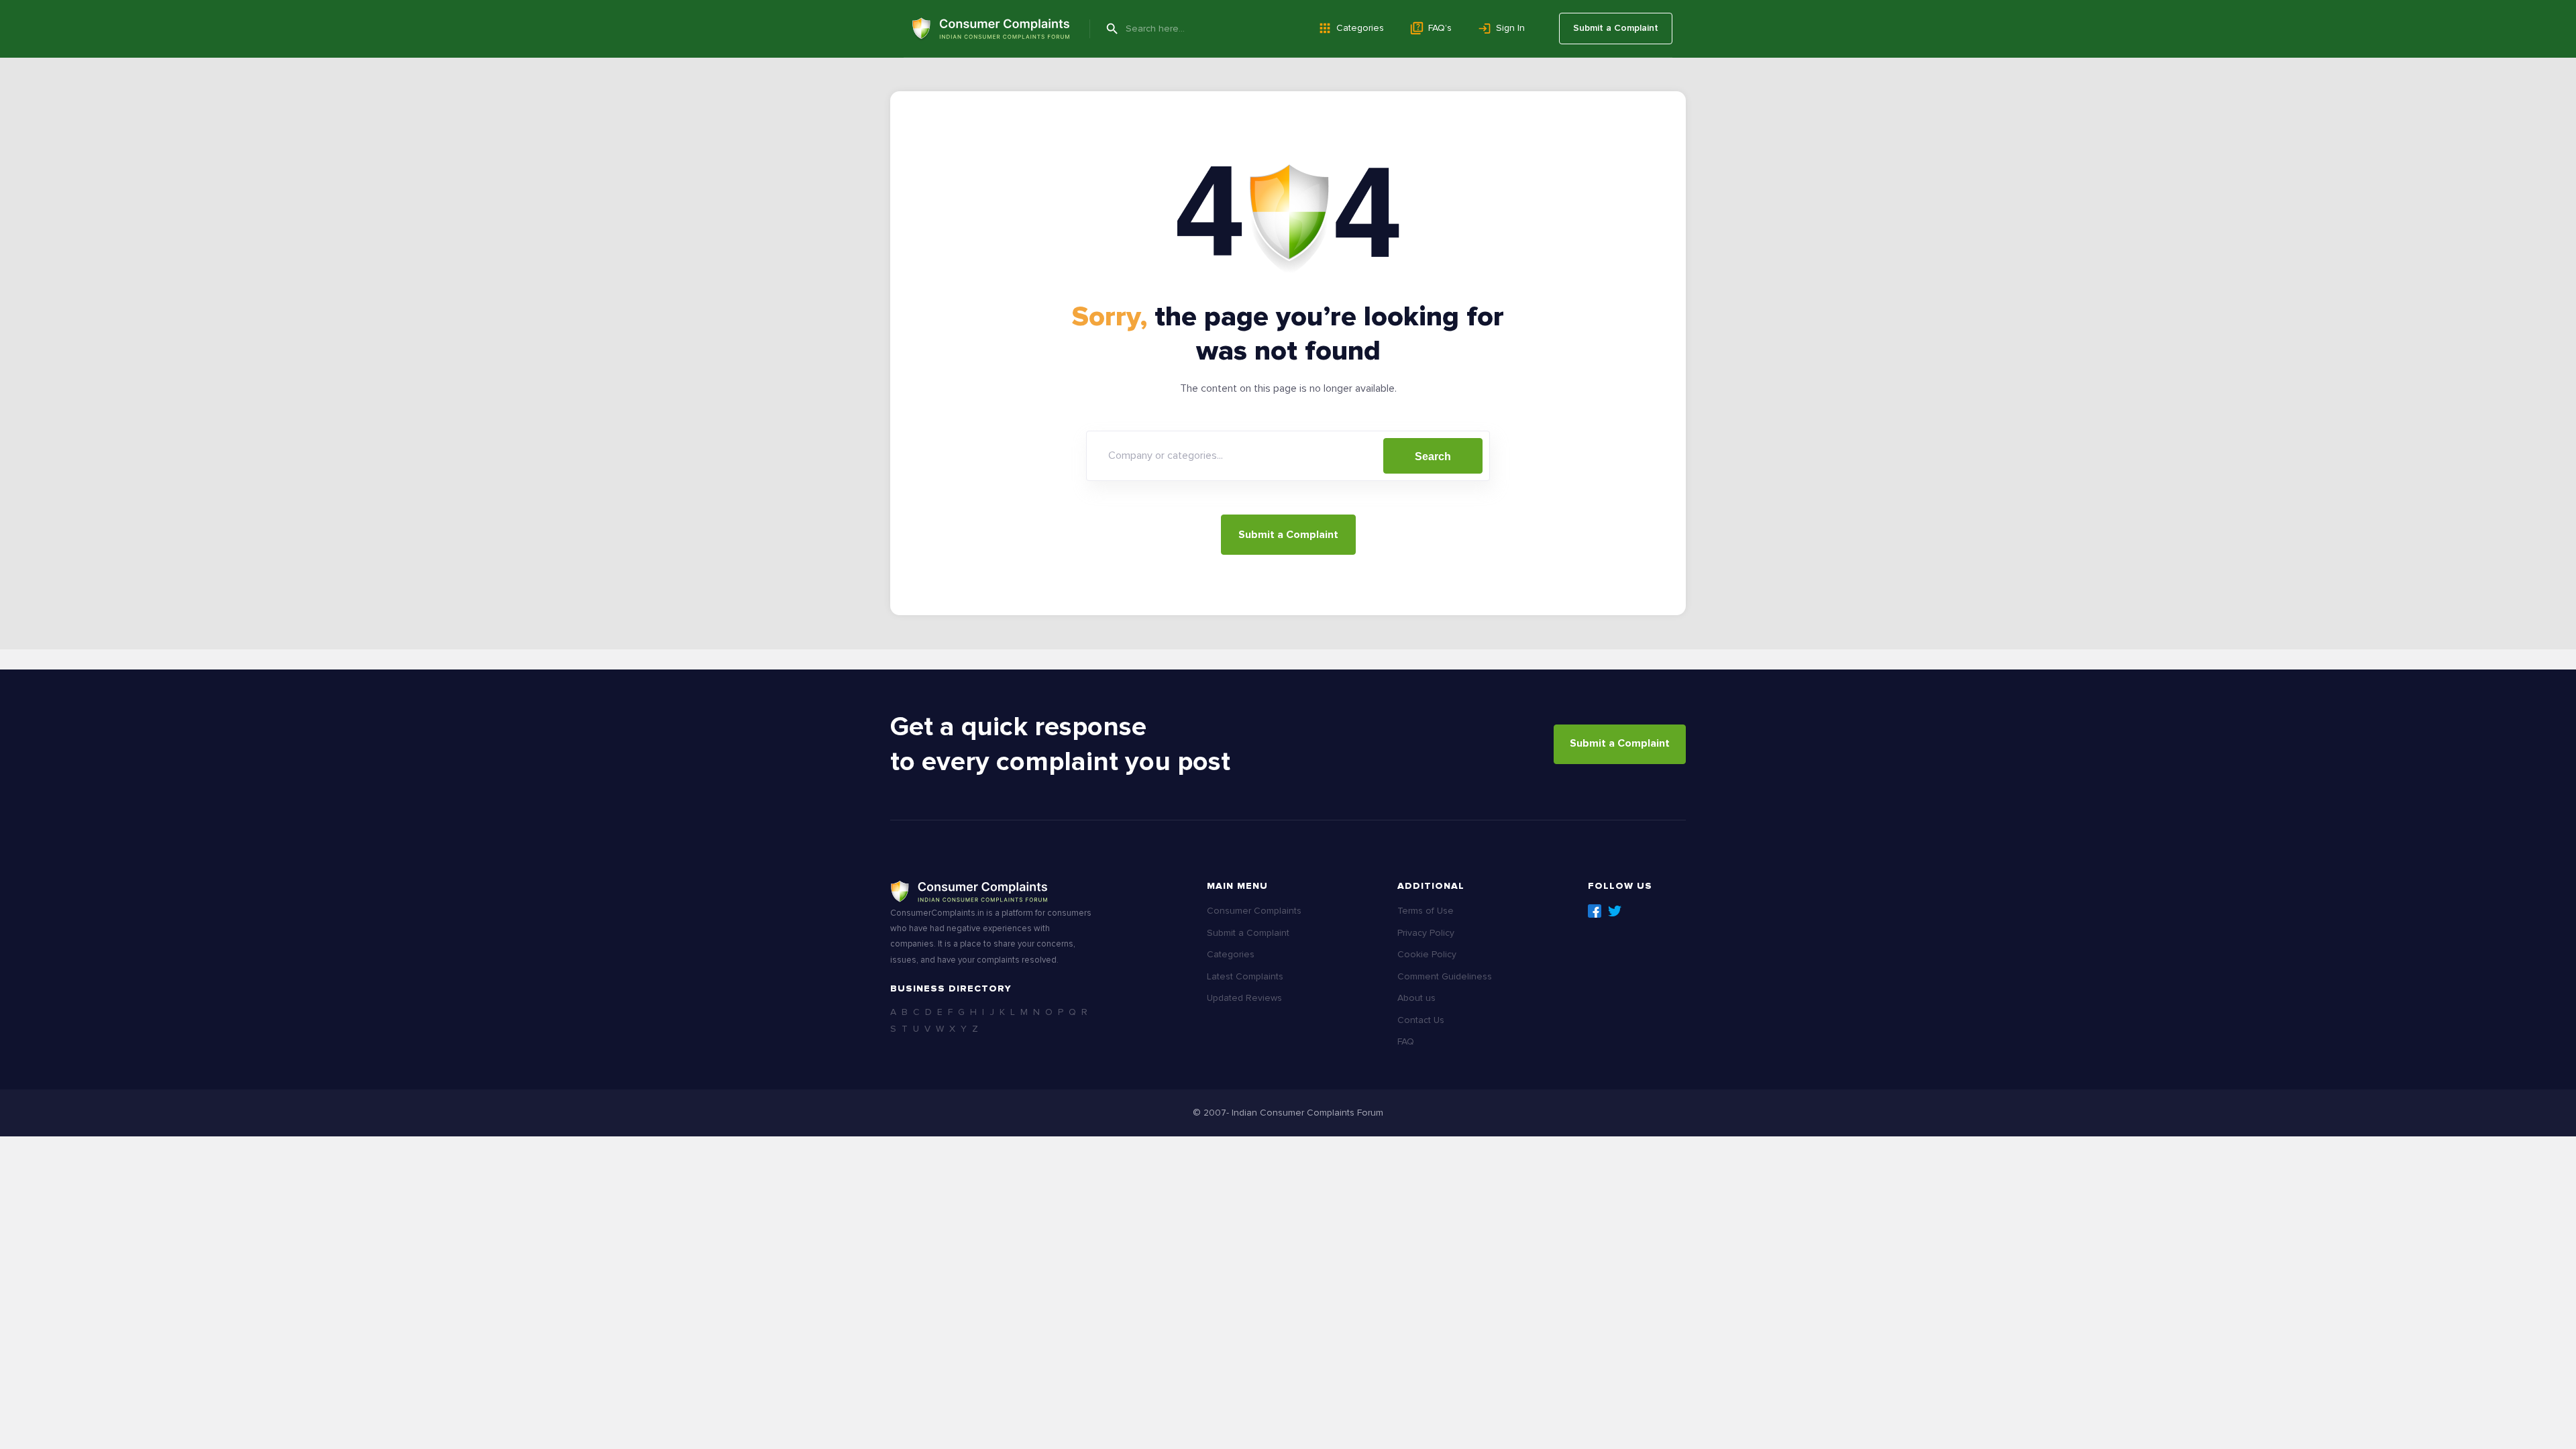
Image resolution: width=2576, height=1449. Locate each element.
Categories (1360, 28)
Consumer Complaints (1254, 911)
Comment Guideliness (1445, 976)
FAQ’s (1440, 28)
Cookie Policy (1427, 954)
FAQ (1406, 1041)
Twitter (1615, 911)
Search (1433, 457)
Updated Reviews (1244, 998)
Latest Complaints (1245, 976)
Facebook (1595, 911)
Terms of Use (1426, 911)
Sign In (1510, 28)
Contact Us (1421, 1020)
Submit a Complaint (1616, 28)
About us (1416, 998)
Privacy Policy (1426, 933)
